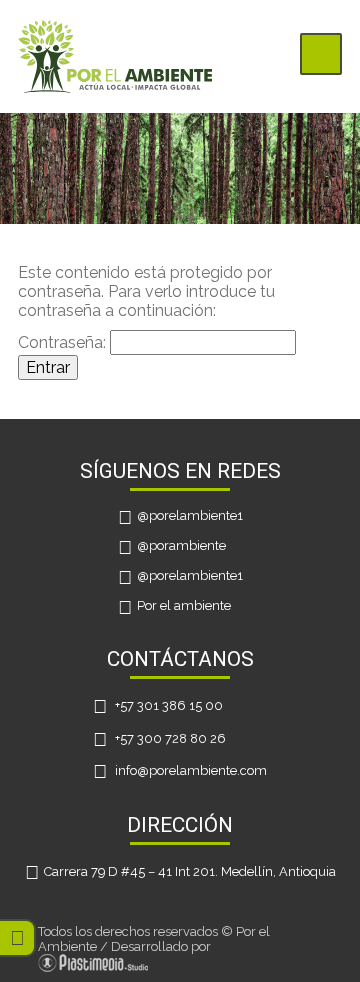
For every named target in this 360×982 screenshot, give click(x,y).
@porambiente (181, 546)
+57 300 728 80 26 (170, 738)
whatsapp (18, 937)
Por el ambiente (184, 606)
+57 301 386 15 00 (169, 705)
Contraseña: (64, 342)
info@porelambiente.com (191, 770)
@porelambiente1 (190, 516)
